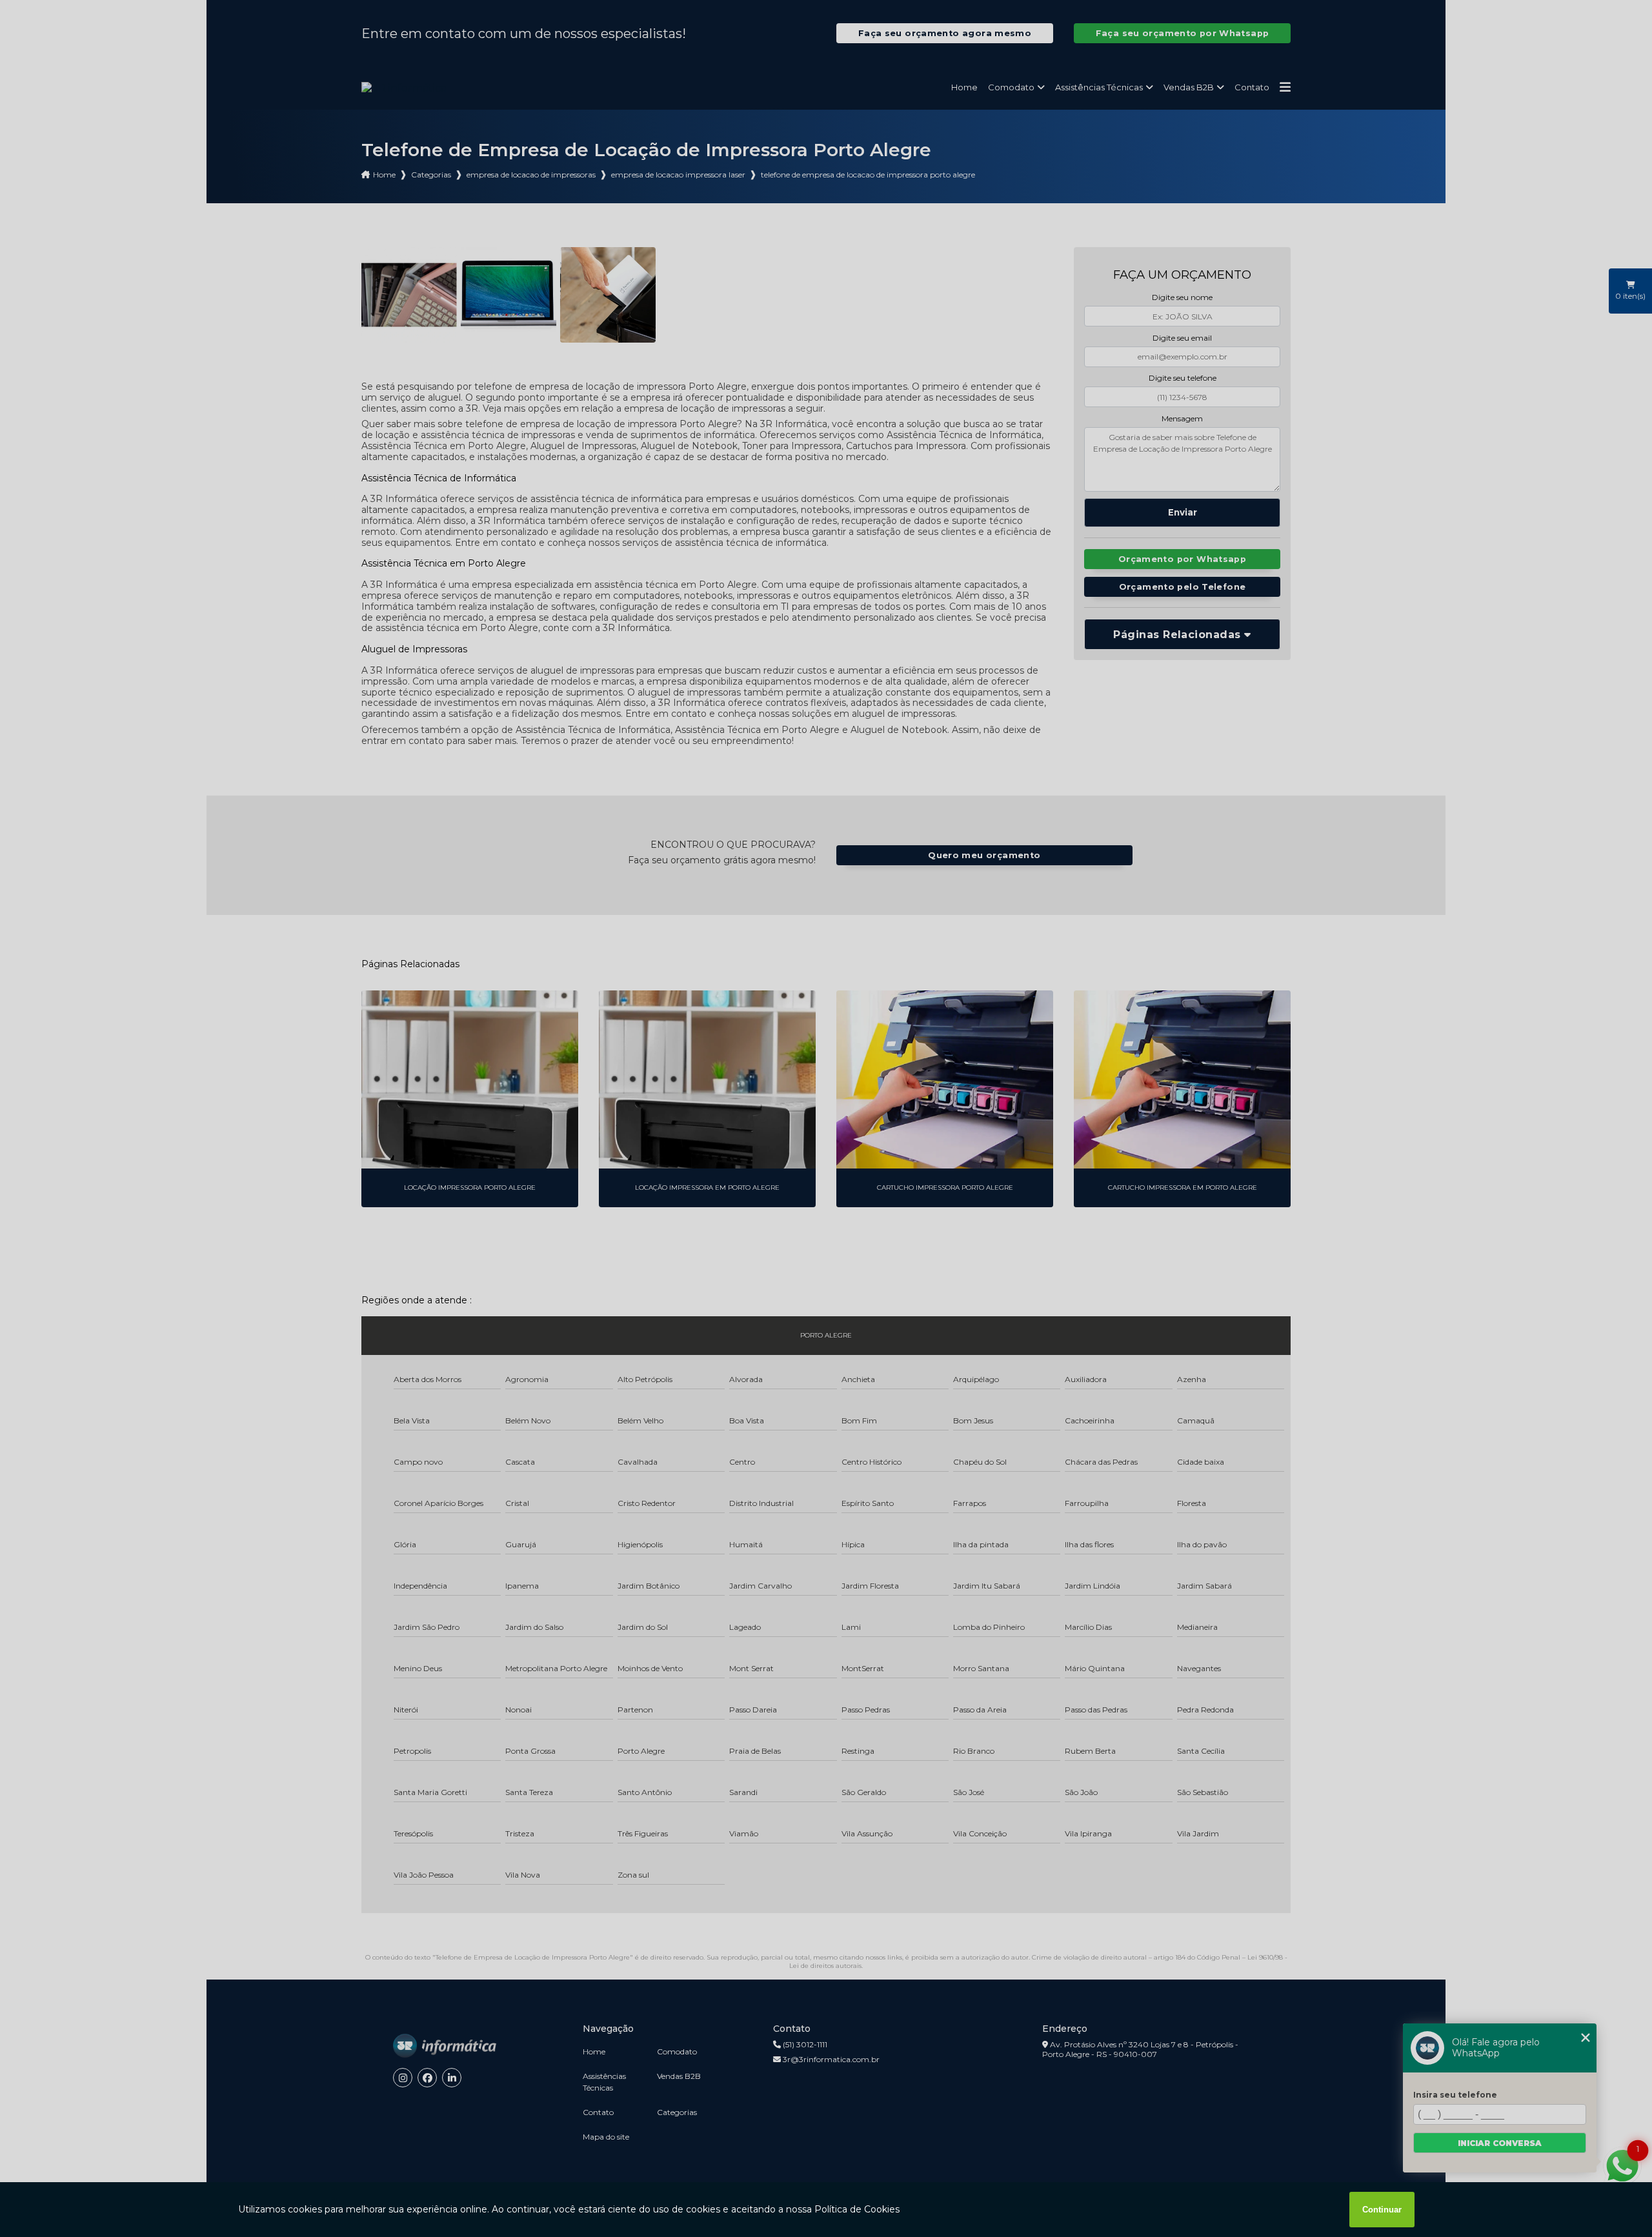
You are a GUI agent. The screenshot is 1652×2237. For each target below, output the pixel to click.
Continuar (1382, 2210)
